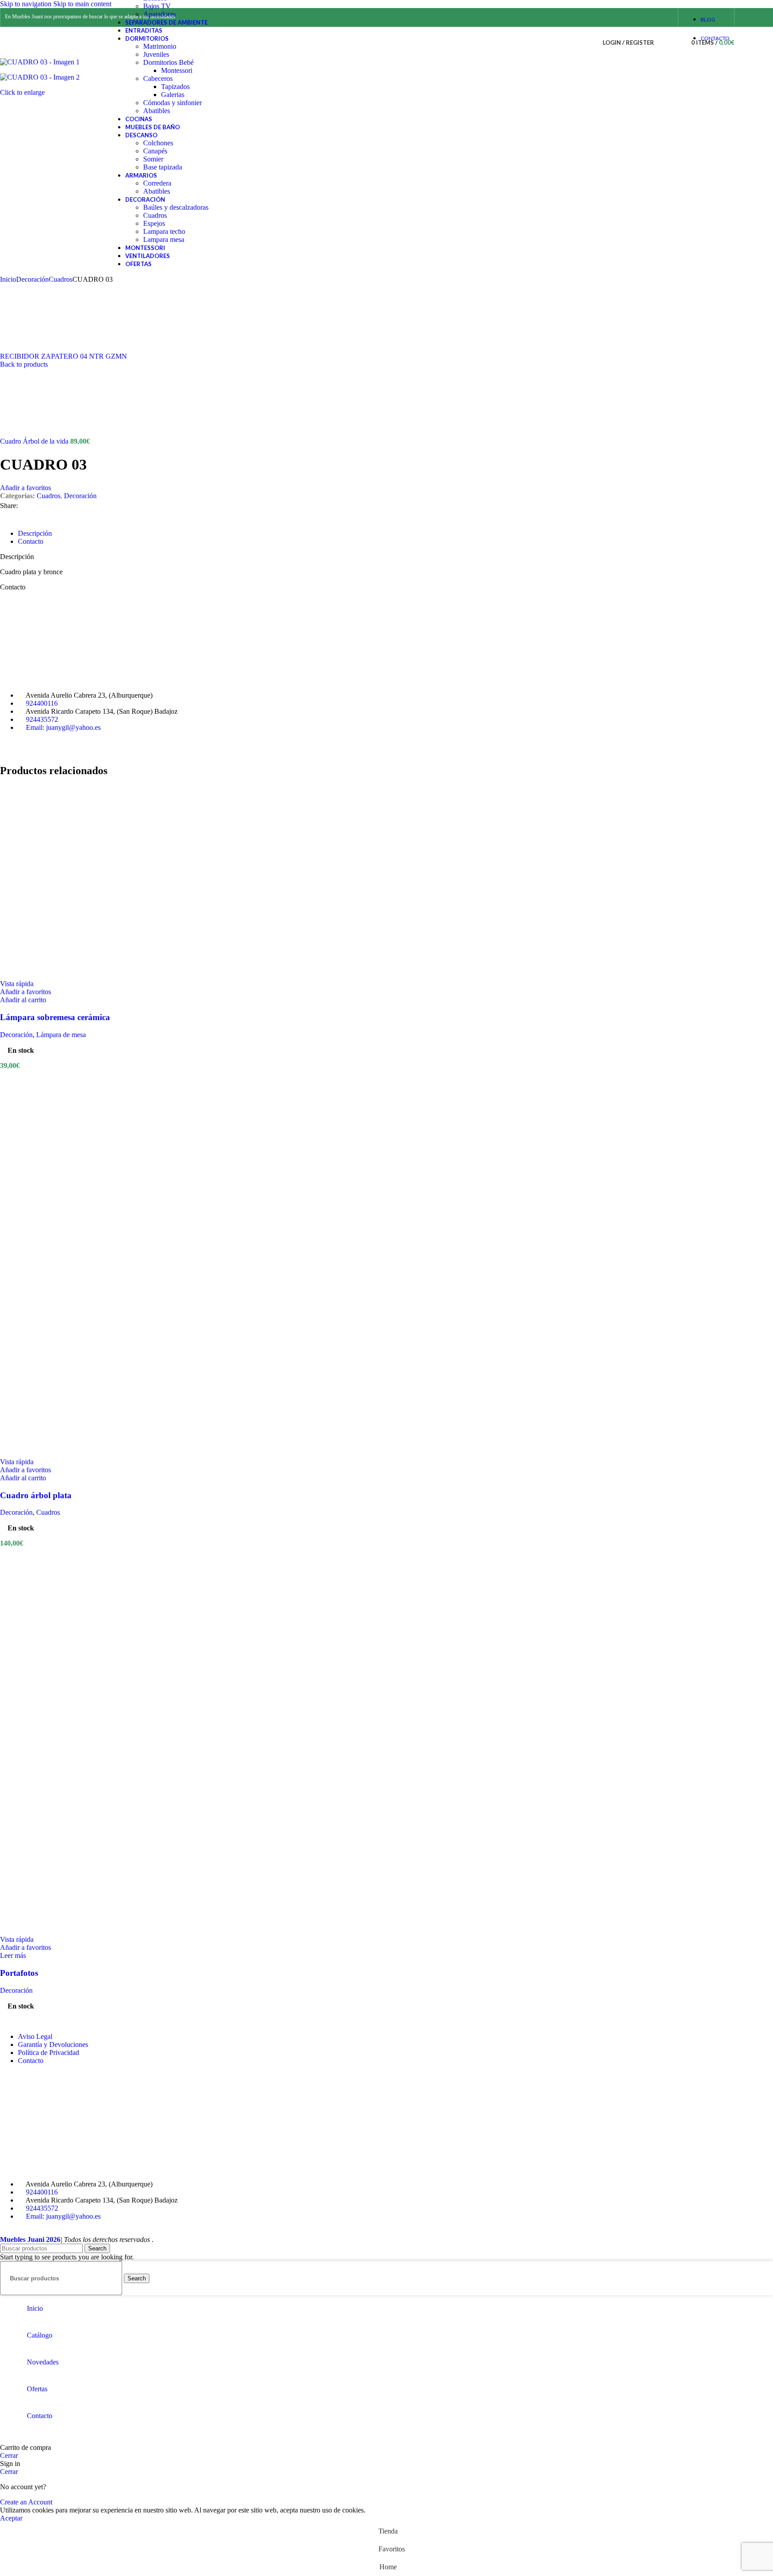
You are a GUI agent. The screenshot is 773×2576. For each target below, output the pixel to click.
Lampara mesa (164, 239)
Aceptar (11, 2518)
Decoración (32, 279)
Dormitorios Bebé (168, 62)
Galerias (173, 95)
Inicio (8, 279)
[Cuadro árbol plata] (96, 1260)
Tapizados (175, 87)
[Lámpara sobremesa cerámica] (96, 976)
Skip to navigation (27, 4)
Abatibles (157, 111)
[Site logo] (49, 60)
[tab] (35, 533)
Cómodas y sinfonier (172, 103)
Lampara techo (164, 231)
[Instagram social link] (665, 17)
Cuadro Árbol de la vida (35, 441)
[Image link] (67, 680)
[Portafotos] (96, 1737)
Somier (153, 159)
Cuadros (155, 215)
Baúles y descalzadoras (176, 207)
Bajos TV (157, 6)
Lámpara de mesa (61, 1035)
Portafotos (19, 1973)
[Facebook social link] (649, 17)
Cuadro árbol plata (36, 1495)
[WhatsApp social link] (42, 506)
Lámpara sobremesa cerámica (55, 1017)
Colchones (158, 143)
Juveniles (156, 54)
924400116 (42, 703)
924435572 (42, 719)
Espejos (154, 223)
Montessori (177, 70)
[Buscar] (663, 42)
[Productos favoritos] (675, 42)
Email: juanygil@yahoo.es (63, 727)
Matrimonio (160, 46)
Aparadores (159, 14)
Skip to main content (82, 4)
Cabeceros (158, 78)
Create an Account (26, 2502)
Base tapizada (163, 167)
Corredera (157, 183)
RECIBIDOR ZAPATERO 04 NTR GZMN (64, 356)
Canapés (155, 151)
